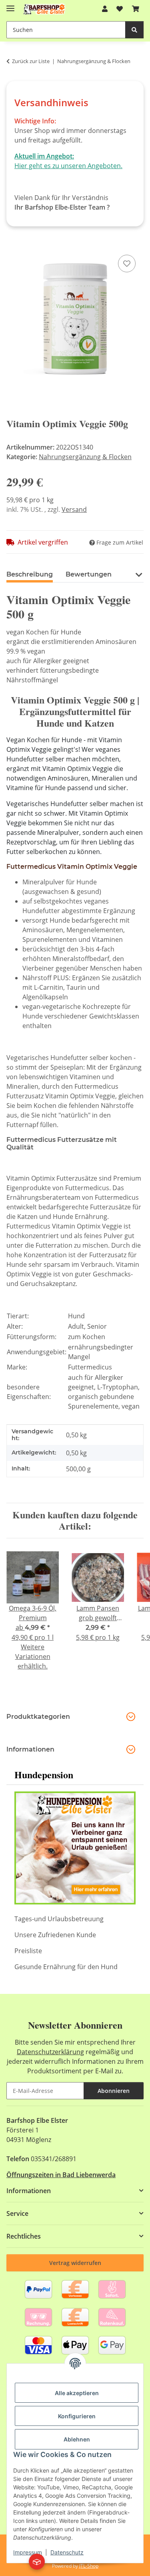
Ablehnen (77, 2439)
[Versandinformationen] (37, 2562)
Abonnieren (114, 2091)
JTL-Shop (89, 2566)
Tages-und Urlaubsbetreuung (59, 1919)
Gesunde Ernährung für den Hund (66, 1967)
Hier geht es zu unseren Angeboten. (68, 166)
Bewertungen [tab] (89, 574)
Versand (74, 509)
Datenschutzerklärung (50, 2052)
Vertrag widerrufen (75, 2263)
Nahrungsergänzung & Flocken (85, 457)
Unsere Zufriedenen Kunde (55, 1935)
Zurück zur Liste (31, 61)
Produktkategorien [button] (38, 1717)
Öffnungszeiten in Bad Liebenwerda (61, 2175)
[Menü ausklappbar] (10, 5)
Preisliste (28, 1951)
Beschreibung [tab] (30, 574)
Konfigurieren (77, 2416)
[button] (105, 9)
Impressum (28, 2552)
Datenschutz (67, 2552)
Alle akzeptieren (77, 2393)
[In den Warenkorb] (13, 244)
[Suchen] (134, 30)
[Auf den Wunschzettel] (127, 264)
